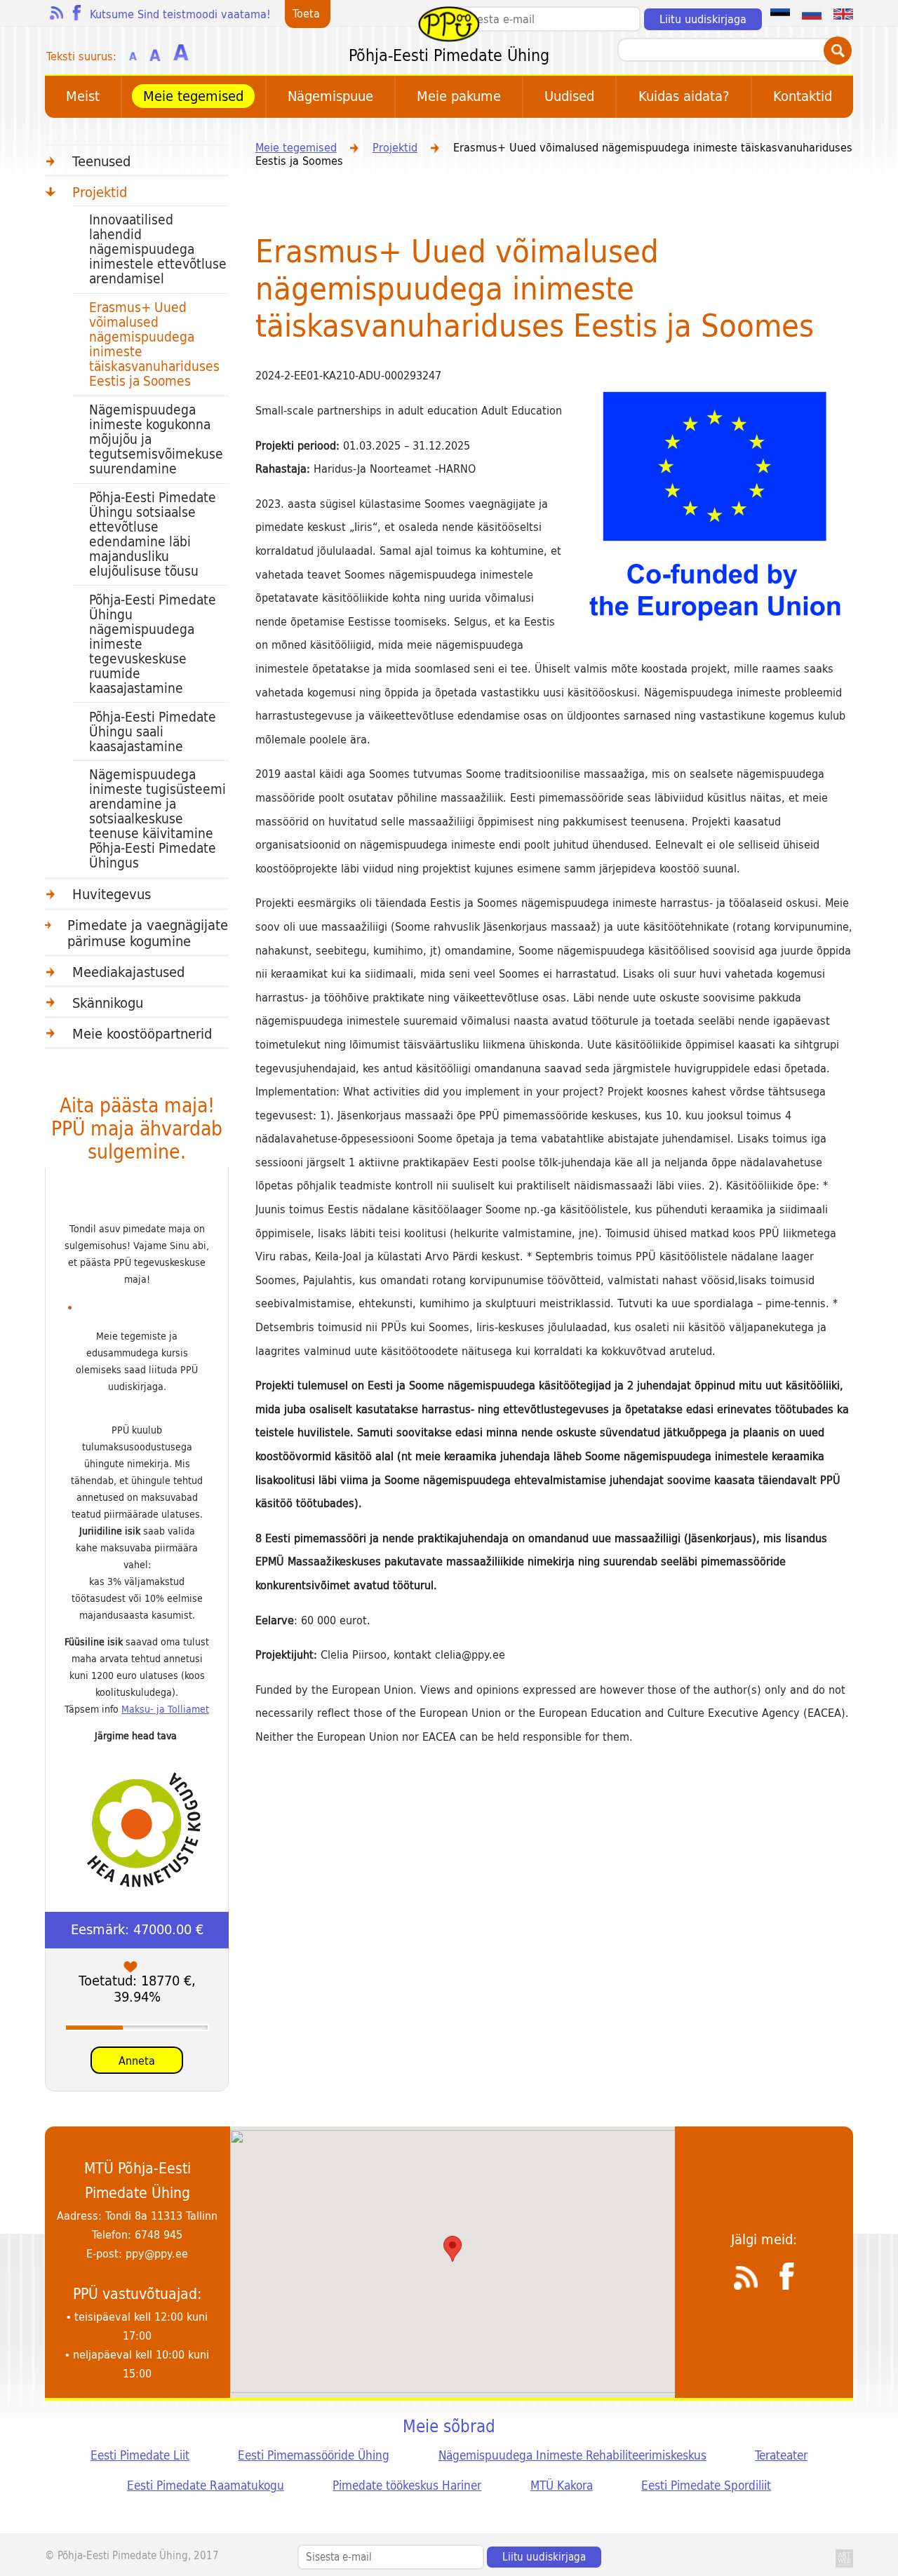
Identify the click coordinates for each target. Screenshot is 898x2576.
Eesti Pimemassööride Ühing (314, 2455)
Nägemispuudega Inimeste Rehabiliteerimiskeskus (572, 2455)
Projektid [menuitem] (100, 193)
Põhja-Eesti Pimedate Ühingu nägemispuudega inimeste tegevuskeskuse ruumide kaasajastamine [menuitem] (153, 644)
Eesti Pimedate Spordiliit (706, 2486)
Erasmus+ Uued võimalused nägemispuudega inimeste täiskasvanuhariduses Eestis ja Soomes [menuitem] (154, 344)
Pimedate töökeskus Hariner (407, 2486)
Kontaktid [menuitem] (803, 96)
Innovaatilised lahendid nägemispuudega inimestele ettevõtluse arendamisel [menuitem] (158, 249)
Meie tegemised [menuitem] (193, 96)
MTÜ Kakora (562, 2486)
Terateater (781, 2455)
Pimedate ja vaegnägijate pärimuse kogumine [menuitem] (148, 933)
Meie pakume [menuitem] (459, 96)
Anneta (137, 2061)
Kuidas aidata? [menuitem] (684, 96)
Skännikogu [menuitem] (108, 1003)
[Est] (780, 13)
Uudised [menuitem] (569, 96)
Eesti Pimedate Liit (140, 2455)
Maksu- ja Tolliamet (165, 1709)
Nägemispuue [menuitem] (330, 96)
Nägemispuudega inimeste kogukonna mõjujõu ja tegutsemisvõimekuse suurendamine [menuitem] (156, 439)
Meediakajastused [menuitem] (128, 972)
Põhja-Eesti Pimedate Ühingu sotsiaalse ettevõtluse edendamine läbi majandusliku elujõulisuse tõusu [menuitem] (153, 534)
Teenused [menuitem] (101, 162)
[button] (453, 2249)
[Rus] (812, 13)
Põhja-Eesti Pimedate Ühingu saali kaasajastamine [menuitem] (153, 732)
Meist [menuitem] (83, 96)
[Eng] (843, 13)
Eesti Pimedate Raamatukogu (206, 2486)
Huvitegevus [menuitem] (112, 895)
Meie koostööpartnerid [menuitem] (142, 1034)
